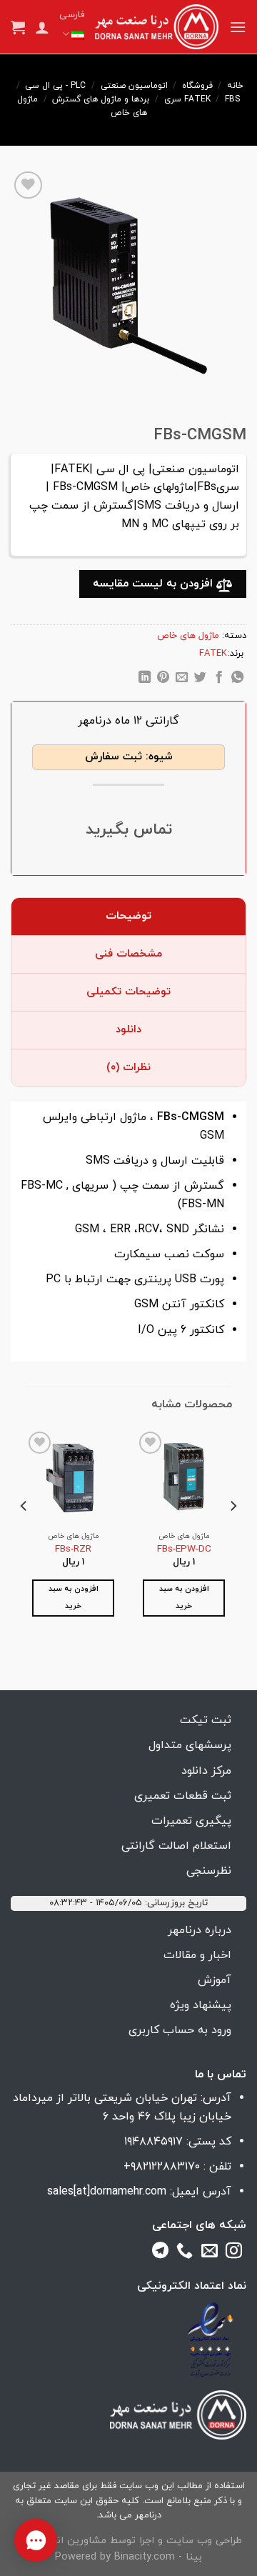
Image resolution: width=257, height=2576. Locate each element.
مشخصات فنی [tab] (128, 954)
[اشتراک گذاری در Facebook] (219, 679)
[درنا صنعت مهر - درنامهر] (157, 27)
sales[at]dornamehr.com (107, 2192)
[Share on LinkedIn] (145, 679)
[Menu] (238, 27)
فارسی (72, 15)
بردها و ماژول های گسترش (101, 99)
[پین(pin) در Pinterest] (163, 679)
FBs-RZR (73, 1549)
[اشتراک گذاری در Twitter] (200, 679)
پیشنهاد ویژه (201, 2005)
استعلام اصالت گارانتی (176, 1846)
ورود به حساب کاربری (180, 2030)
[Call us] (185, 2253)
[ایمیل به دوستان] (182, 679)
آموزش (215, 1980)
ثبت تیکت (206, 1720)
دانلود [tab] (128, 1030)
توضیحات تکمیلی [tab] (128, 992)
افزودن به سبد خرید (184, 1598)
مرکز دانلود (206, 1771)
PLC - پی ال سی (55, 86)
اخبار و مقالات (197, 1955)
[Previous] (233, 1534)
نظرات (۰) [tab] (128, 1068)
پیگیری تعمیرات (191, 1821)
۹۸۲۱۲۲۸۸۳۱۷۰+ (162, 2167)
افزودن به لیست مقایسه (155, 584)
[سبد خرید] (18, 27)
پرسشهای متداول (190, 1745)
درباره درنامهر (200, 1930)
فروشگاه (197, 86)
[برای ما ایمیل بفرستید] (210, 2253)
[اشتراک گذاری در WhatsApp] (237, 679)
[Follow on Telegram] (160, 2253)
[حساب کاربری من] (42, 27)
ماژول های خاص (188, 636)
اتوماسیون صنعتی (134, 86)
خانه (235, 86)
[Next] (24, 1534)
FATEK (197, 99)
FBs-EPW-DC (184, 1549)
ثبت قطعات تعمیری (183, 1796)
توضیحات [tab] (128, 916)
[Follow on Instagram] (234, 2253)
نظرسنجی (209, 1871)
